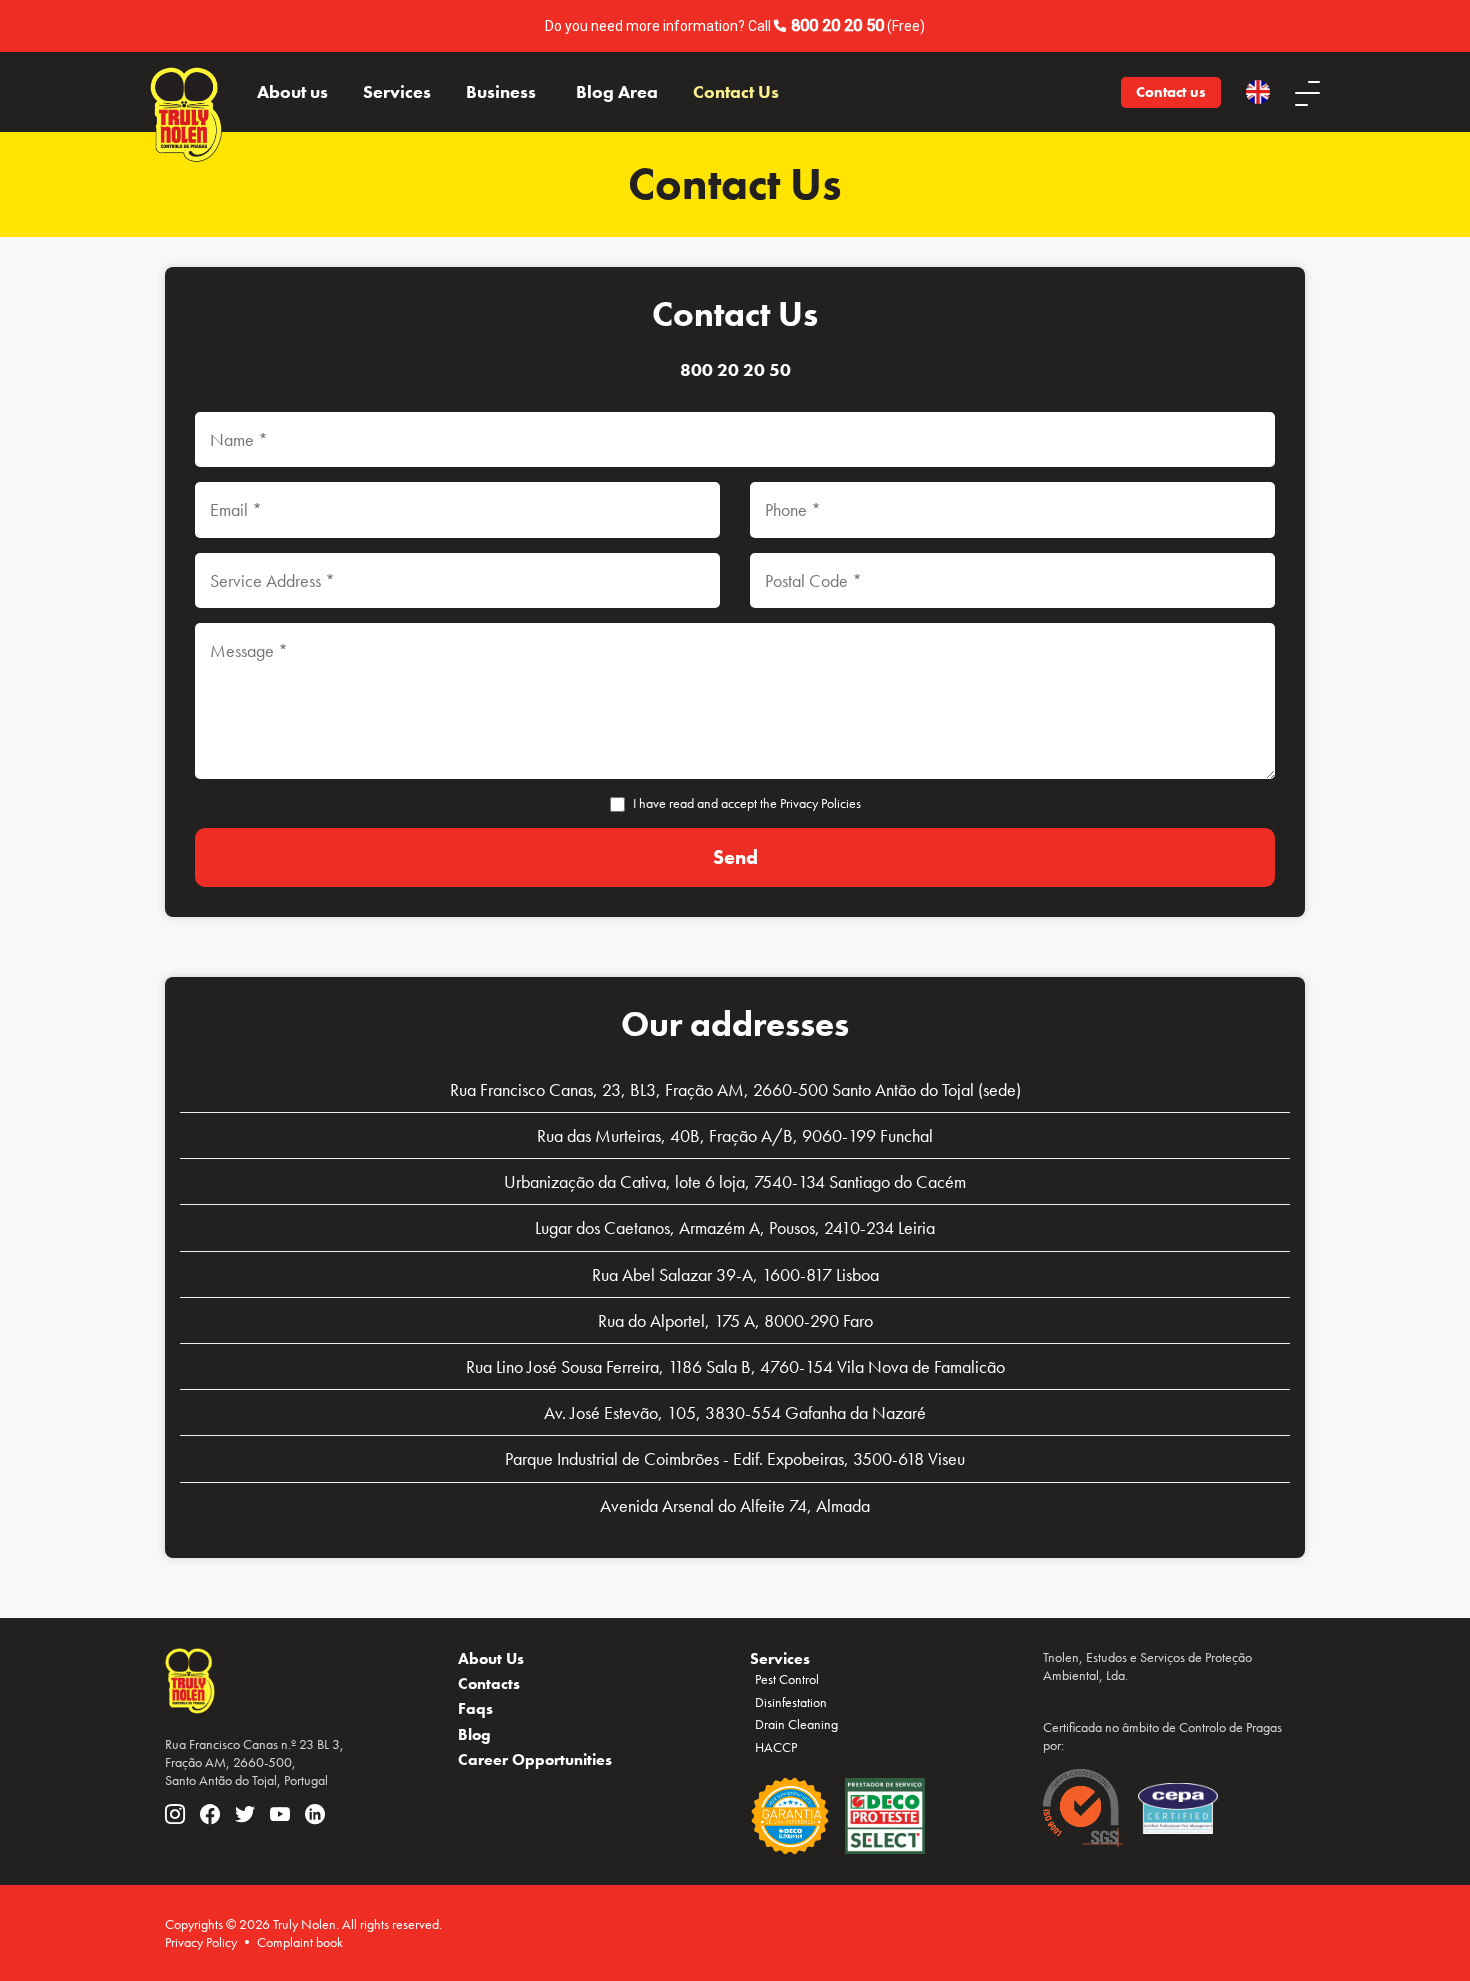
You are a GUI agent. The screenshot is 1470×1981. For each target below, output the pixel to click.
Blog (474, 1734)
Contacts (489, 1683)
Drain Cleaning (796, 1724)
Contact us (1171, 92)
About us (292, 92)
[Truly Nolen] (186, 92)
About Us (491, 1658)
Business (501, 92)
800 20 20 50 (837, 25)
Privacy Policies (820, 803)
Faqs (475, 1708)
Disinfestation (791, 1702)
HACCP (776, 1747)
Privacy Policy (201, 1942)
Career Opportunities (535, 1759)
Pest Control (787, 1679)
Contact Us (736, 92)
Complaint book (300, 1942)
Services (397, 92)
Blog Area (617, 92)
